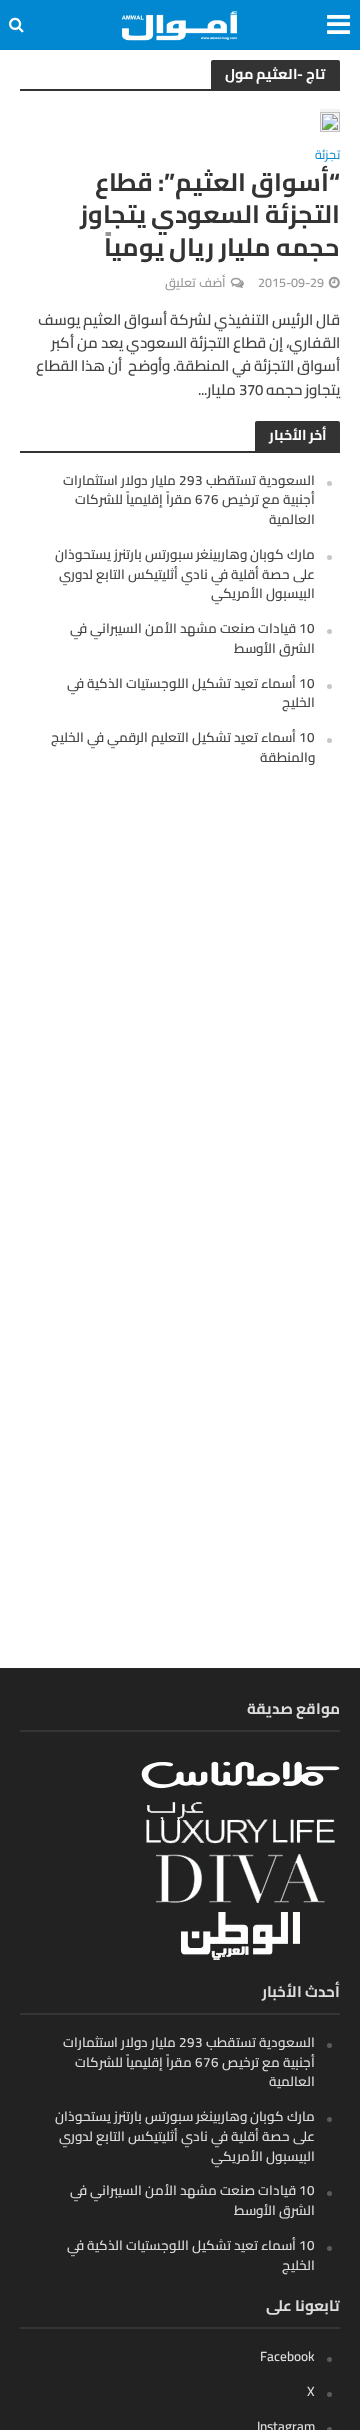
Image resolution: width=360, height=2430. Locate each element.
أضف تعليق (195, 282)
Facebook (287, 2356)
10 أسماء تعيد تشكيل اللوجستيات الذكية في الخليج (191, 693)
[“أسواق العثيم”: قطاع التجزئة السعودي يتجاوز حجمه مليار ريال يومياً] (330, 120)
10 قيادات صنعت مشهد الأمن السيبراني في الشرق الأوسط (192, 638)
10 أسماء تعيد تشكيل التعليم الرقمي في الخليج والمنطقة (183, 747)
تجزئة (327, 157)
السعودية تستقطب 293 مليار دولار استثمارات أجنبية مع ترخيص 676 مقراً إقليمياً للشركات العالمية (189, 500)
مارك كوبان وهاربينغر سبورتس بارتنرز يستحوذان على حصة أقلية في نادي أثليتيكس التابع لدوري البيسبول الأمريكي (185, 574)
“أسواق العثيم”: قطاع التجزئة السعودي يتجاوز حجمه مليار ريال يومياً (210, 214)
